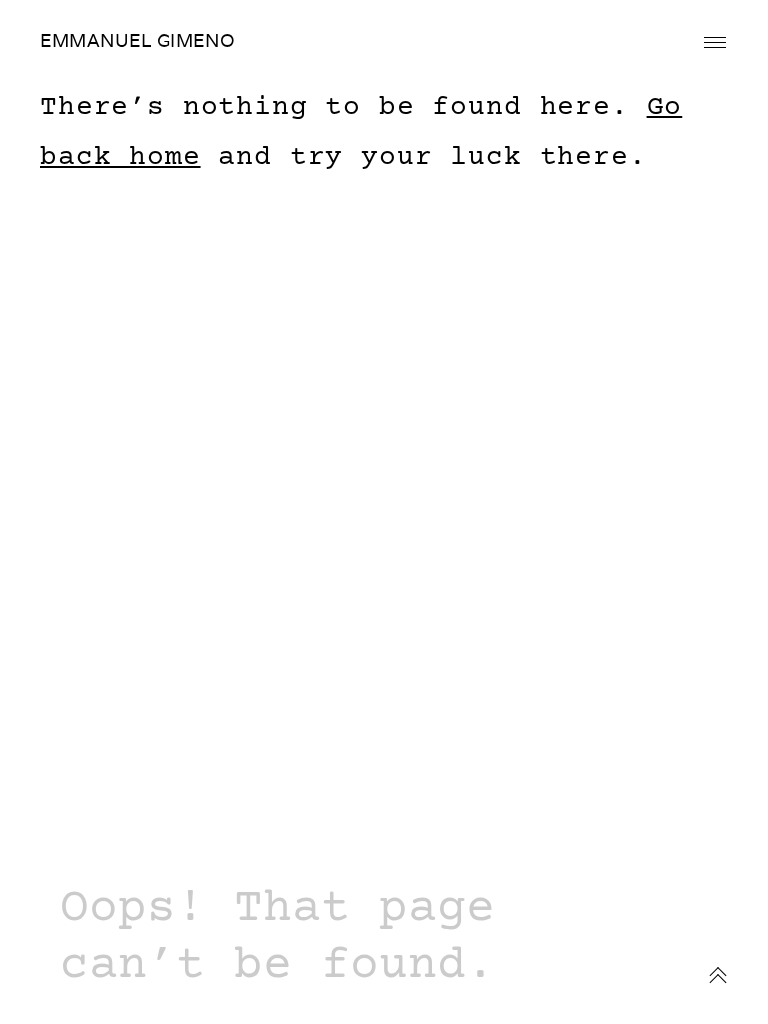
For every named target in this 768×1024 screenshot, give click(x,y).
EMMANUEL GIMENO (137, 40)
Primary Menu (715, 43)
